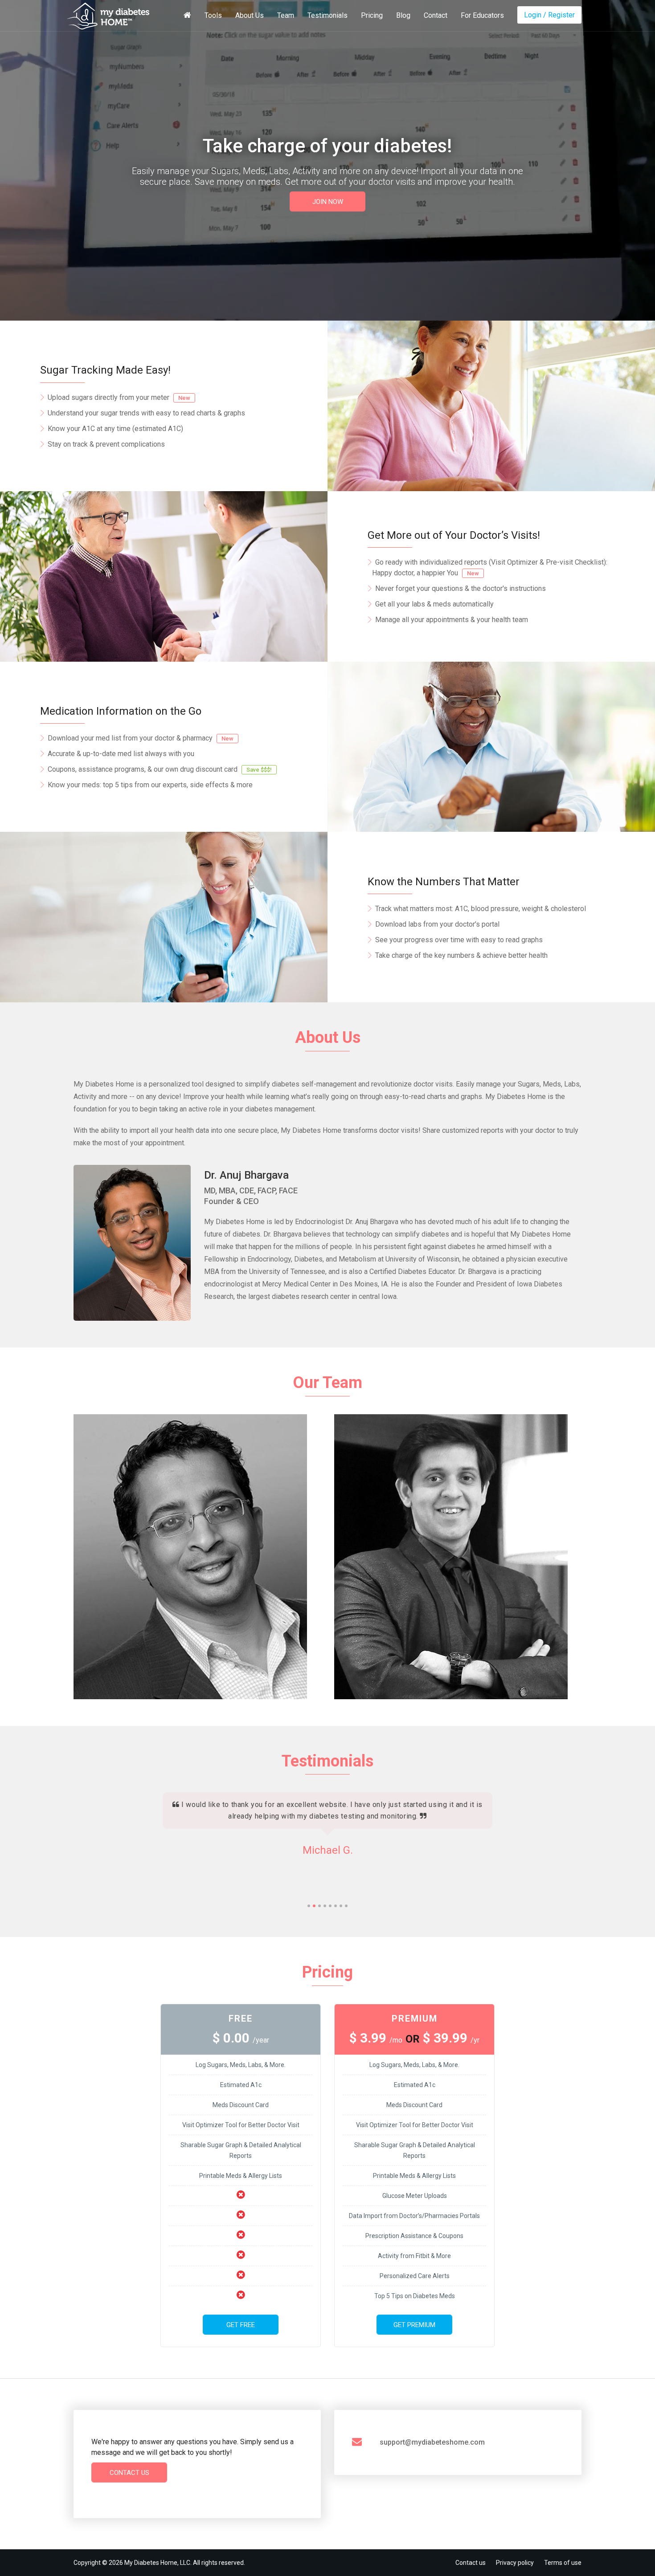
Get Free (241, 2325)
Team (286, 15)
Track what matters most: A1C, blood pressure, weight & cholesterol (481, 909)
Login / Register (549, 15)
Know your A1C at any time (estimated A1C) (115, 429)
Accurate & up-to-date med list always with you (121, 754)
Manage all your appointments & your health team (452, 620)
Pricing (372, 15)
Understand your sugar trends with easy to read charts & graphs (146, 413)
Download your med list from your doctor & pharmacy (141, 738)
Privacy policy (515, 2563)
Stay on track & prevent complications (106, 444)
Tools (213, 15)
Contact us (471, 2563)
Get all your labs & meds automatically (434, 604)
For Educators (482, 15)
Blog (403, 15)
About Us (250, 15)
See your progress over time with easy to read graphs (459, 940)
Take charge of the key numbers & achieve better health (461, 955)
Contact (436, 15)
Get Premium (414, 2325)
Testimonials (327, 15)
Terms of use (563, 2563)
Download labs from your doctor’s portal (437, 924)
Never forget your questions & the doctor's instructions (461, 588)
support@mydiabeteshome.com (432, 2442)
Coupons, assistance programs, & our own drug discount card (160, 769)
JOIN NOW (328, 202)
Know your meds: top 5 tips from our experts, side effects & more (150, 785)
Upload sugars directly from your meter (119, 397)
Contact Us (129, 2473)
